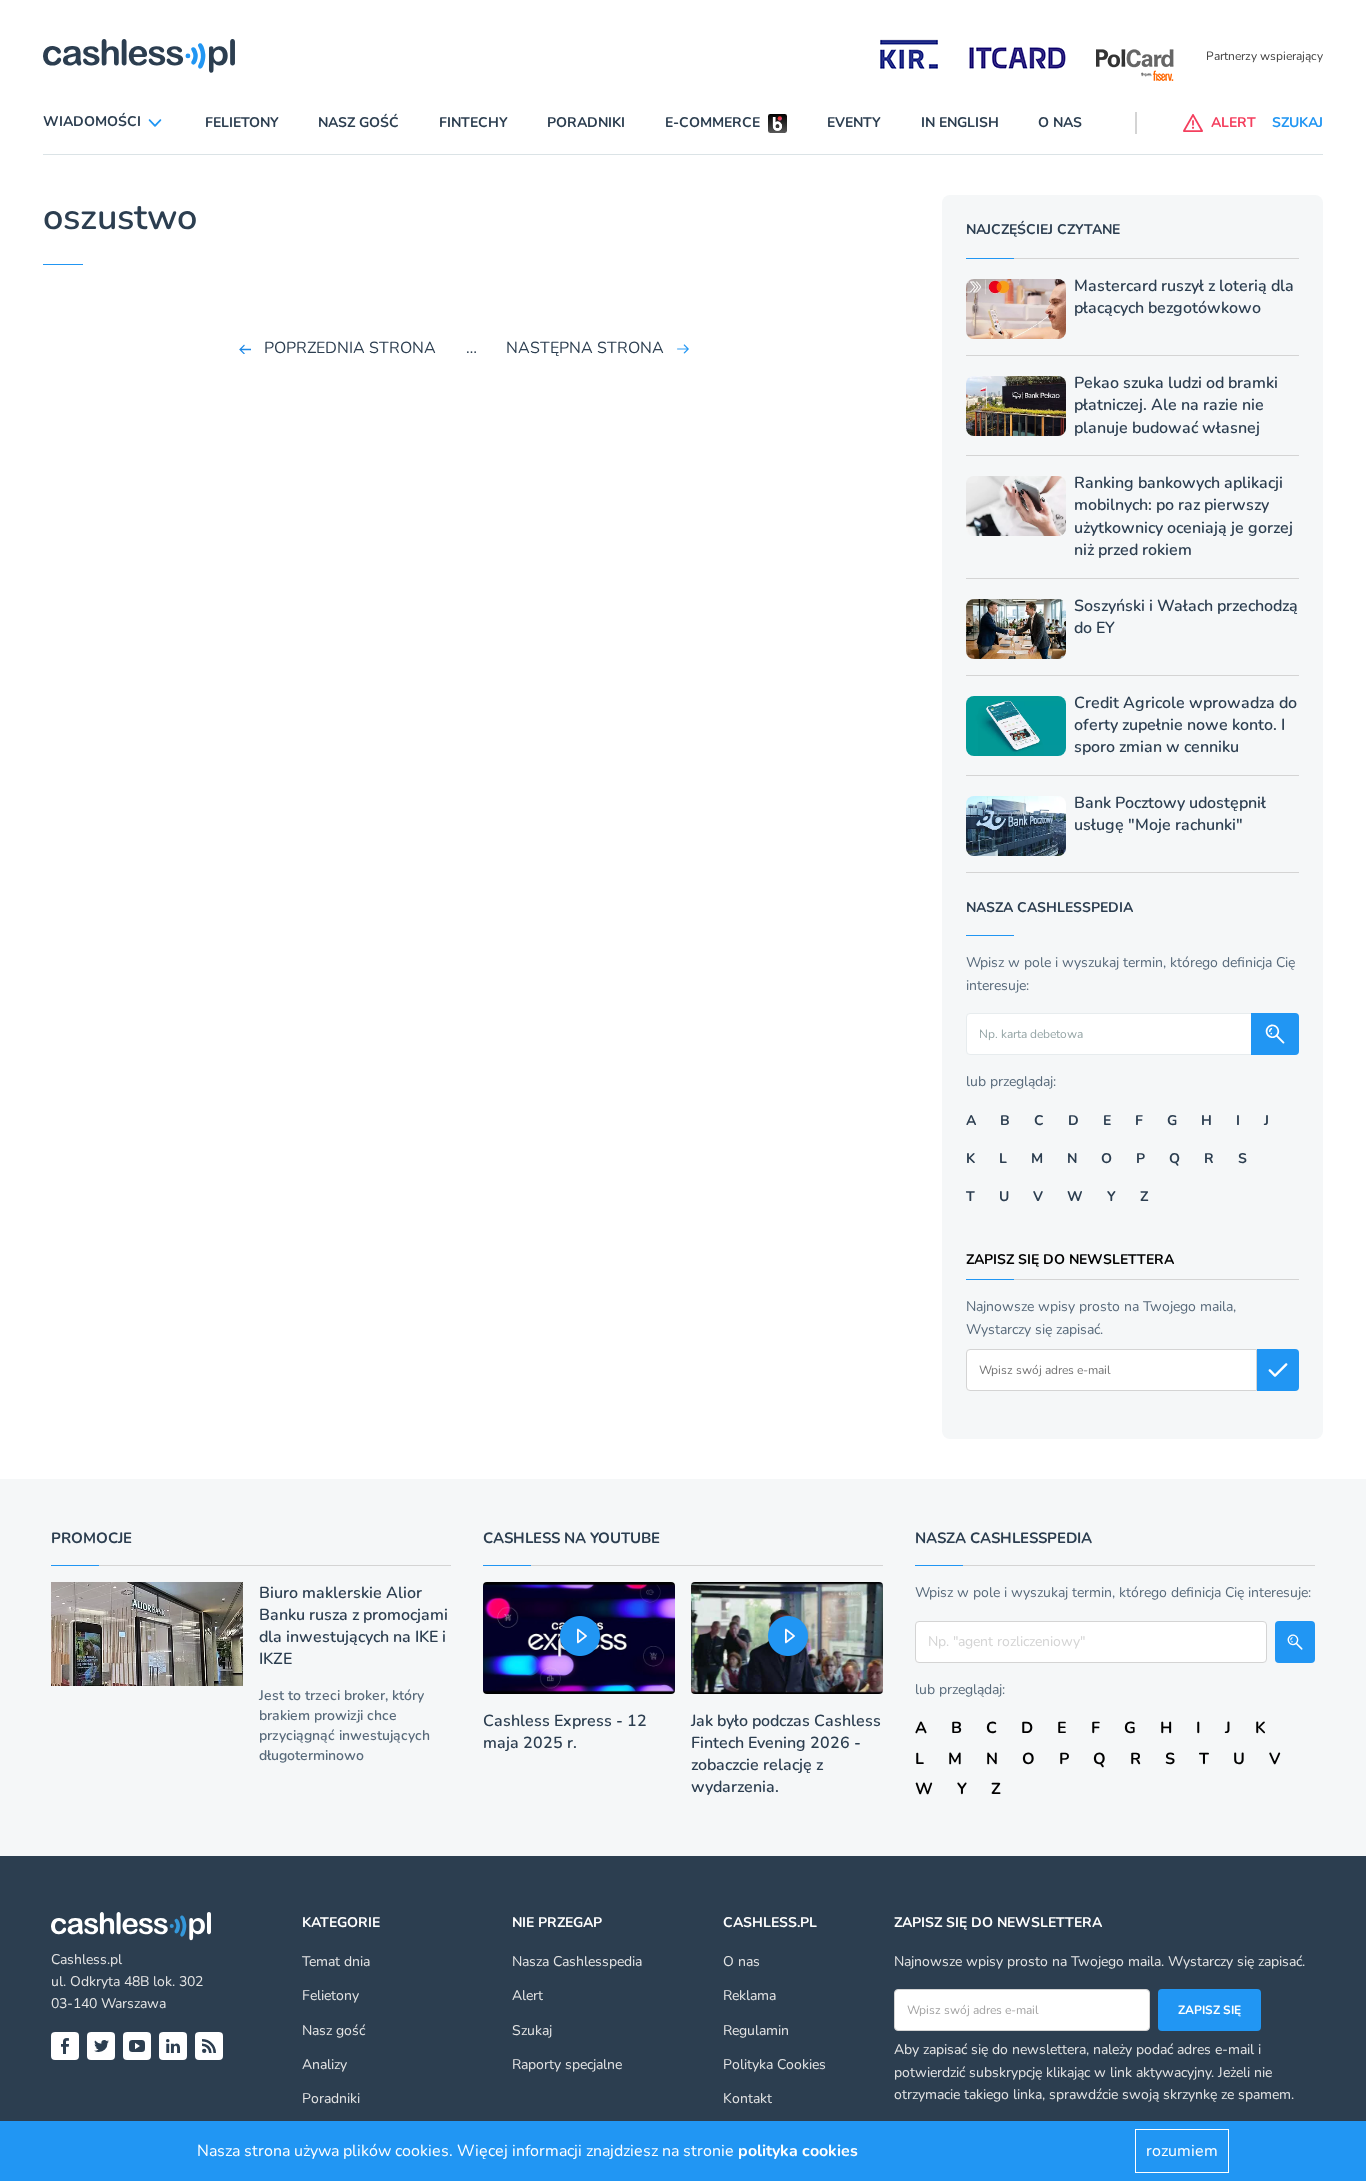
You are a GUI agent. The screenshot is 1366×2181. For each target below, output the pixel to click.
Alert (527, 1995)
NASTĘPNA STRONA (585, 348)
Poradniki (586, 122)
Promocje (91, 1538)
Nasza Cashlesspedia (577, 1961)
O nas (1060, 122)
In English (960, 122)
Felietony (242, 122)
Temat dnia (336, 1961)
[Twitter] (101, 2046)
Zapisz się (1209, 2010)
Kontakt (747, 2098)
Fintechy (473, 122)
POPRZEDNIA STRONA (350, 348)
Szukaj (532, 2030)
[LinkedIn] (173, 2046)
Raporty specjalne (567, 2064)
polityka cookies (798, 2151)
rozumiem (1182, 2151)
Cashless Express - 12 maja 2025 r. (565, 1732)
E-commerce (712, 122)
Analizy (324, 2064)
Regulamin (756, 2030)
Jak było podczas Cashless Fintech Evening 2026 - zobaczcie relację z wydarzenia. (786, 1754)
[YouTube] (137, 2046)
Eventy (854, 122)
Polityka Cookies (774, 2064)
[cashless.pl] (139, 56)
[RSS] (209, 2046)
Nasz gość (358, 122)
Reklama (749, 1995)
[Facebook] (65, 2046)
